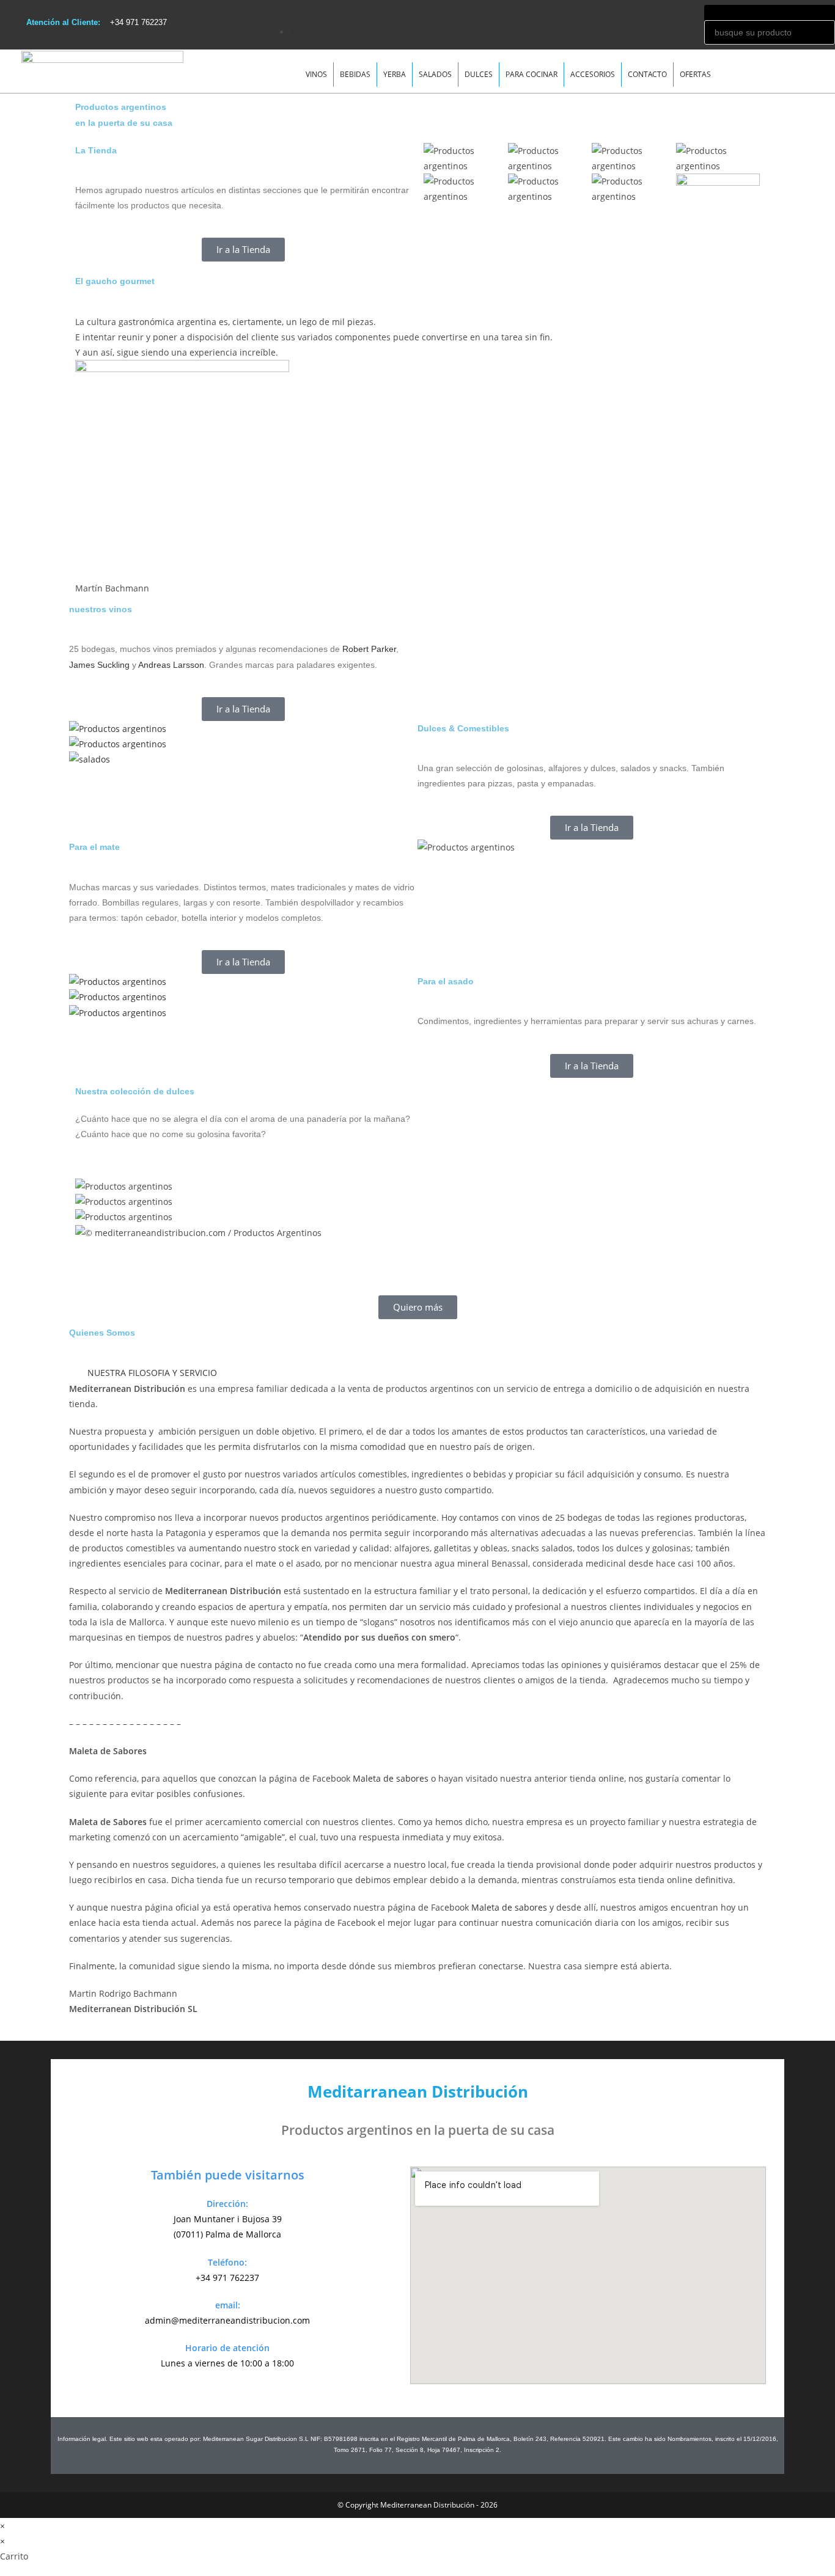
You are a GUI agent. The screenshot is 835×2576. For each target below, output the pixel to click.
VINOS (316, 74)
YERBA (395, 74)
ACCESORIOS (593, 74)
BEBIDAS (355, 74)
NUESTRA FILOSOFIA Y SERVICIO (152, 1373)
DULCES (479, 74)
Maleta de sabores (391, 1778)
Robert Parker (369, 649)
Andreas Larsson (171, 665)
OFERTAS (695, 74)
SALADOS (435, 74)
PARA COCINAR (532, 74)
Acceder (306, 32)
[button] (486, 8)
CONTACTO (647, 74)
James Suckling (99, 665)
